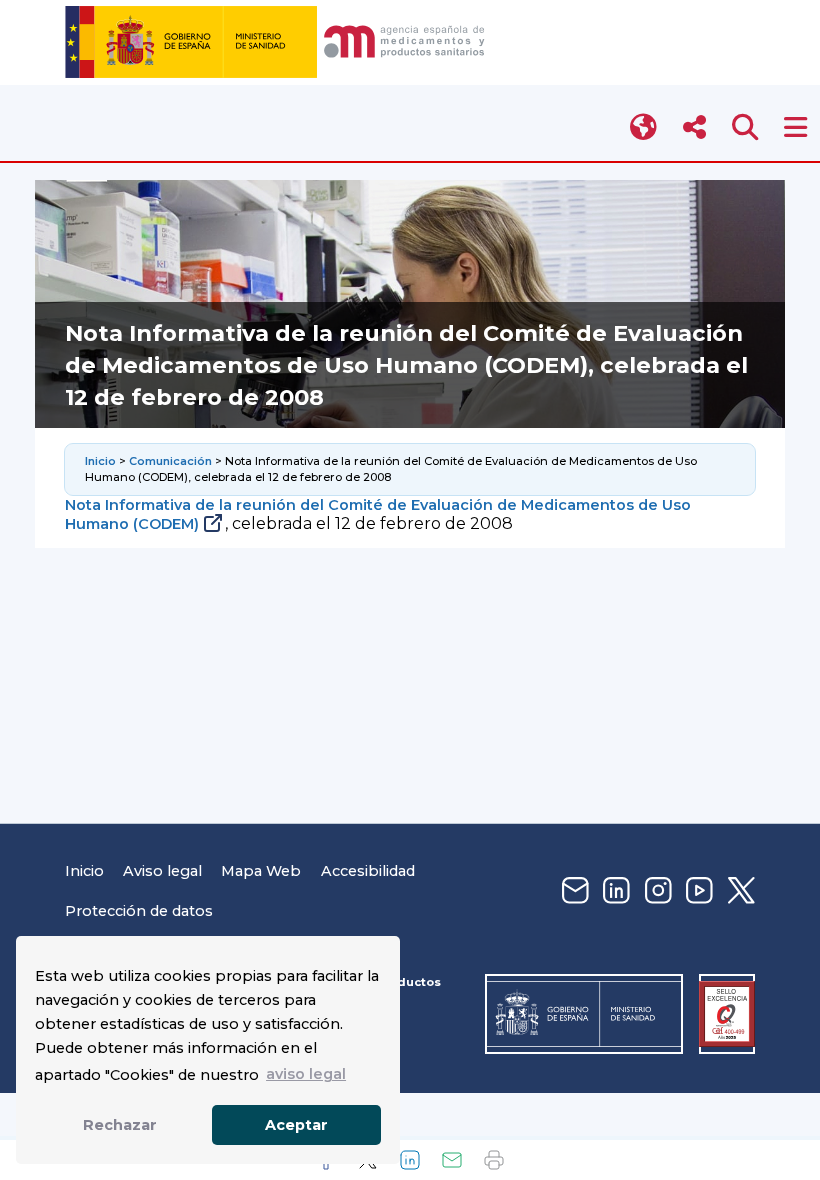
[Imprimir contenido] (494, 1160)
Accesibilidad (368, 871)
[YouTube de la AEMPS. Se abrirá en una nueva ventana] (697, 891)
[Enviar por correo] (452, 1160)
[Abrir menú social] (694, 127)
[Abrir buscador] (745, 127)
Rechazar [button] (120, 1125)
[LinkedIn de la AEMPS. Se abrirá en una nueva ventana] (614, 891)
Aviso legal (162, 871)
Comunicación (170, 461)
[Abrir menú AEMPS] (795, 127)
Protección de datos (139, 911)
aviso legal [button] (306, 1074)
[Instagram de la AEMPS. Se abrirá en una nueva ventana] (656, 891)
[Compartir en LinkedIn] (410, 1160)
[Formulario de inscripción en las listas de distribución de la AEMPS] (573, 891)
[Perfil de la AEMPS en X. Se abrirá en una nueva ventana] (739, 891)
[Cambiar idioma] (644, 127)
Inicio (100, 461)
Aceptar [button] (296, 1125)
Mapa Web (261, 871)
